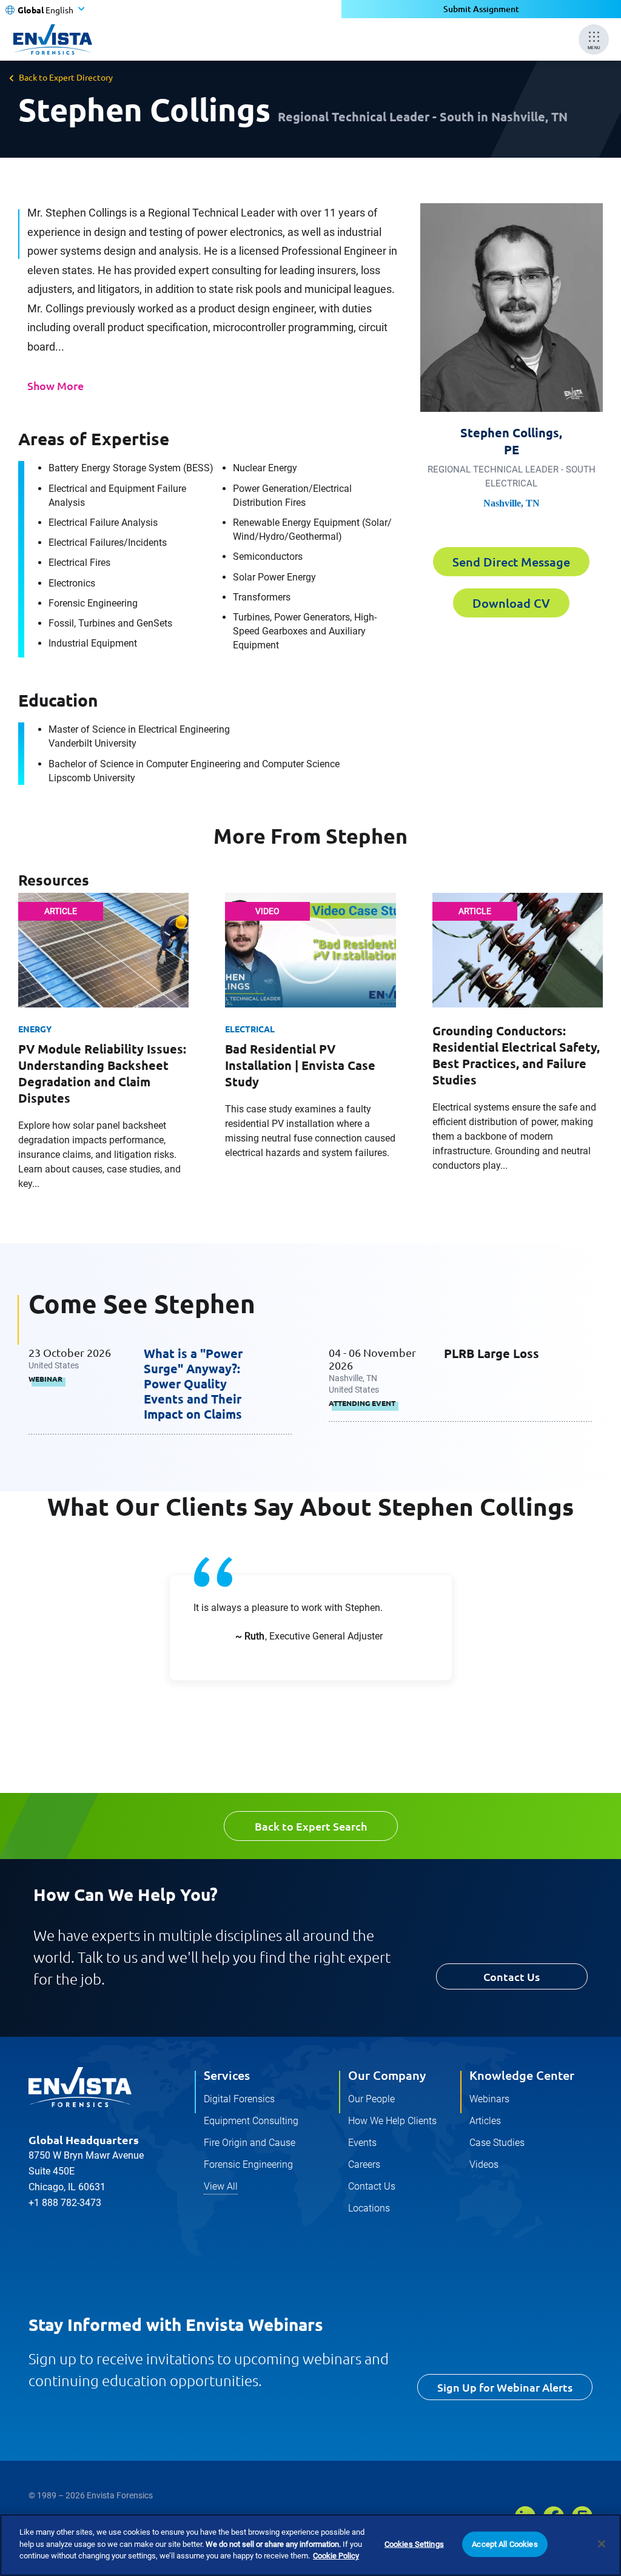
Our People (371, 2099)
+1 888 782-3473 (65, 2203)
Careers (364, 2164)
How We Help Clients (392, 2121)
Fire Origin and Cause (250, 2143)
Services (227, 2075)
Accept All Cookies (505, 2544)
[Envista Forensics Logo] (80, 2087)
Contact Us (512, 1976)
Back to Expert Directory (66, 77)
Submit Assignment (481, 9)
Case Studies (497, 2143)
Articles (485, 2121)
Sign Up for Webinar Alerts (505, 2387)
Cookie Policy (336, 2556)
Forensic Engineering (248, 2164)
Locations (369, 2208)
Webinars (489, 2099)
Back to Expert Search (311, 1826)
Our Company (387, 2075)
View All (221, 2186)
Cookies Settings (414, 2544)
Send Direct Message (511, 562)
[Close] (602, 2544)
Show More (55, 385)
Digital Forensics (239, 2099)
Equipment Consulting (251, 2121)
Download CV (511, 603)
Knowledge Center (522, 2075)
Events (362, 2143)
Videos (484, 2164)
